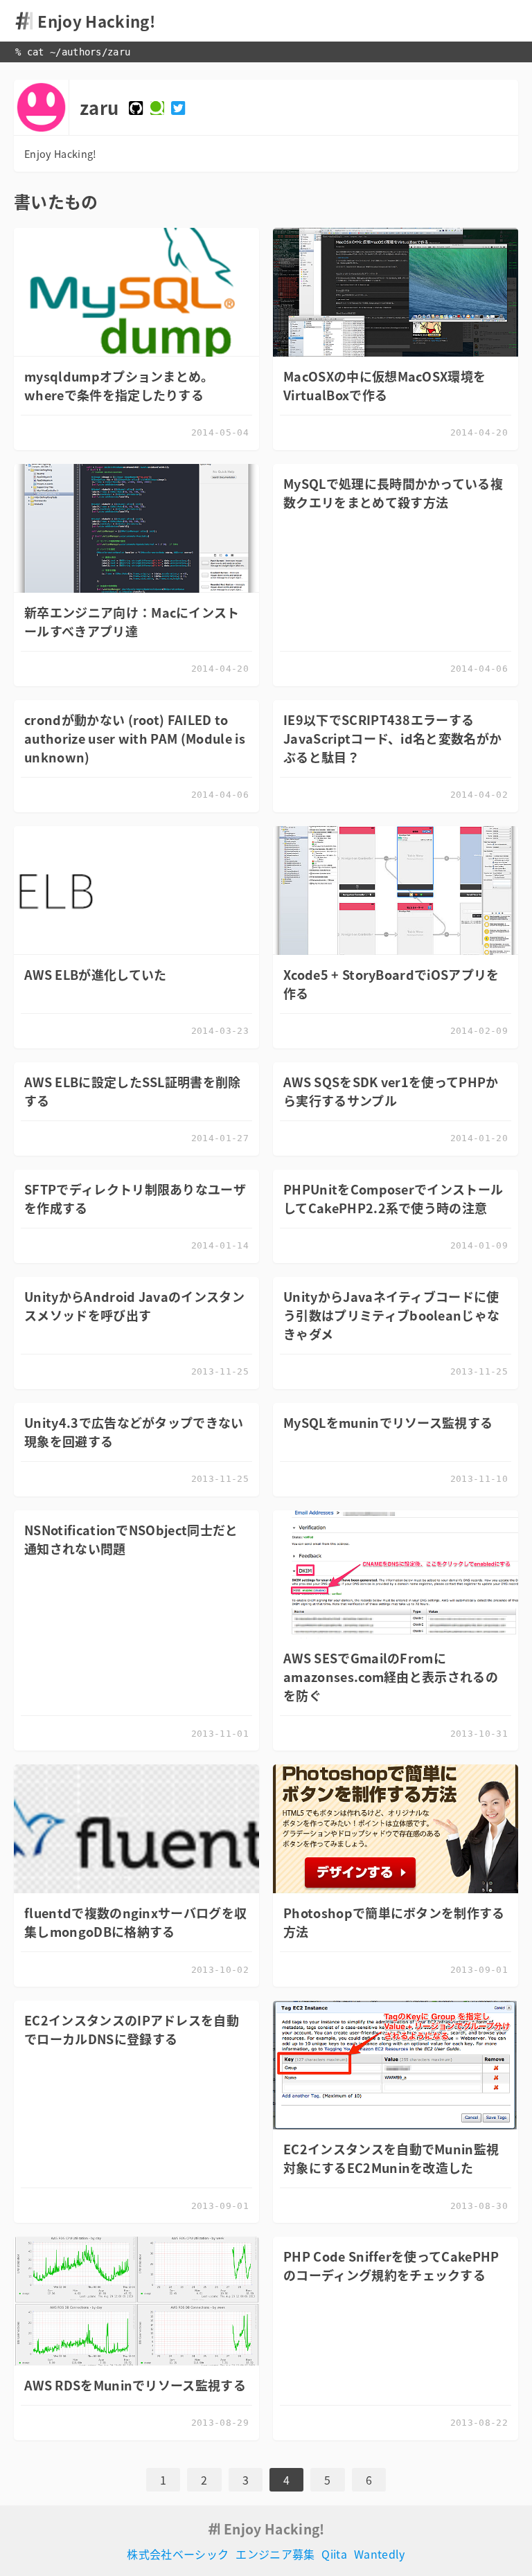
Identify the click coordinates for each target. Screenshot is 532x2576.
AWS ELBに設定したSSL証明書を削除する (133, 1091)
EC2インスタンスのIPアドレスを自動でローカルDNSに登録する (132, 2030)
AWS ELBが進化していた (95, 975)
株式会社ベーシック (178, 2554)
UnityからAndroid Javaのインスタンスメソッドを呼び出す (134, 1306)
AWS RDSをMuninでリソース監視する (135, 2385)
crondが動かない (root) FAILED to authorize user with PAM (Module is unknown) (135, 739)
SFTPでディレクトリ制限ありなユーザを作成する (135, 1199)
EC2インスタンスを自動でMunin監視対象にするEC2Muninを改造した (391, 2158)
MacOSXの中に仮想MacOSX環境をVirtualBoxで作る (384, 386)
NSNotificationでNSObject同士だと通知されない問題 (131, 1539)
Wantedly (380, 2554)
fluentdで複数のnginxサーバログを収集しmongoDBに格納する (135, 1922)
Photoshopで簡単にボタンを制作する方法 (394, 1922)
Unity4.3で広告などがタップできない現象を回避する (134, 1432)
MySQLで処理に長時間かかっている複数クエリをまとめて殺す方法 (393, 493)
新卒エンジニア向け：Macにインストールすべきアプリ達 (132, 622)
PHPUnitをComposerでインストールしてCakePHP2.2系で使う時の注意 (393, 1199)
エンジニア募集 (275, 2554)
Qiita (334, 2554)
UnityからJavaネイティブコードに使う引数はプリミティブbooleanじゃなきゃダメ (391, 1315)
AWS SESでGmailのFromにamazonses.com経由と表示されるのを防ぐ (391, 1677)
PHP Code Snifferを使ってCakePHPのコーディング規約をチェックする (391, 2266)
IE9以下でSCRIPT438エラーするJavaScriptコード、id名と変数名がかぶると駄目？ (392, 739)
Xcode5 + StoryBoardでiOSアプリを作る (391, 984)
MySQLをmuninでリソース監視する (388, 1423)
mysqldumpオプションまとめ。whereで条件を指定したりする (119, 386)
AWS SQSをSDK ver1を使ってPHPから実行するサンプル (391, 1091)
